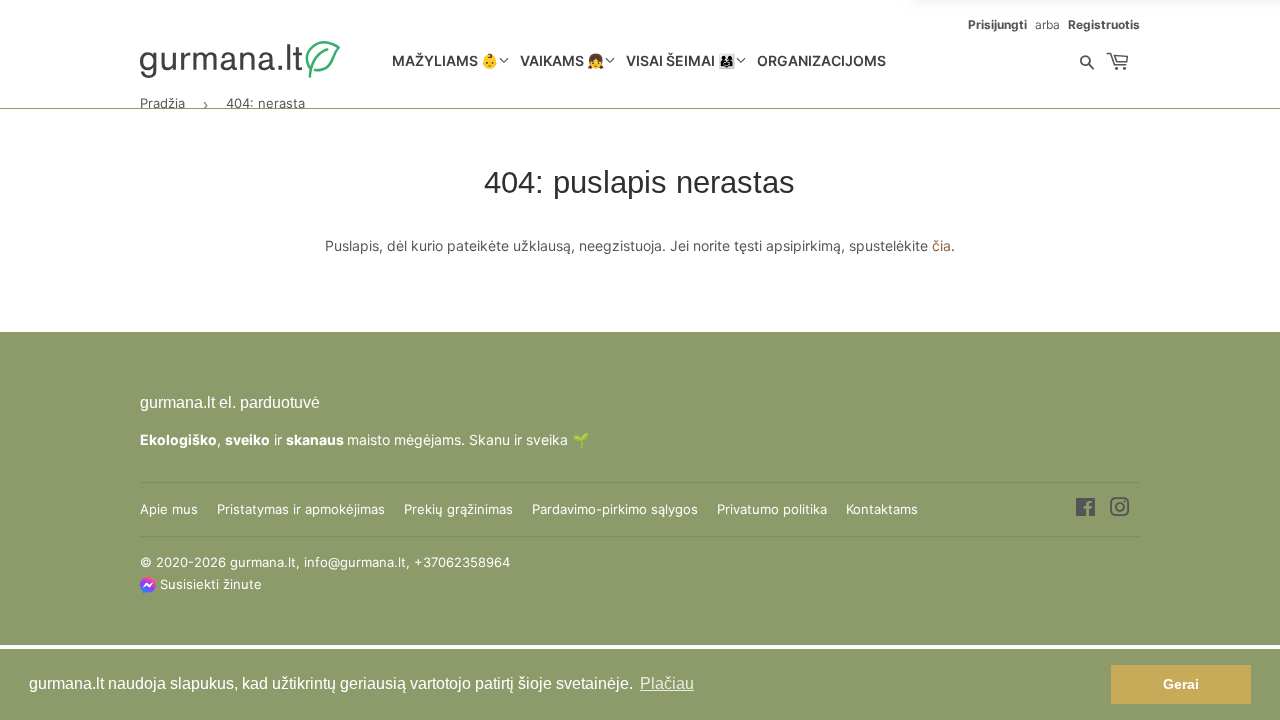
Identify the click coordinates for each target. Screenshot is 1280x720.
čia (941, 245)
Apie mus (169, 509)
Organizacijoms (821, 60)
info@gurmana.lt (355, 562)
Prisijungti (997, 24)
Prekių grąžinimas (458, 509)
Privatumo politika (772, 509)
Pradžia (162, 103)
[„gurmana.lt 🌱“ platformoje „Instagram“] (1120, 509)
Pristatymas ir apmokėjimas (301, 509)
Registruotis (1104, 24)
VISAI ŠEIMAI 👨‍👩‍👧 (680, 60)
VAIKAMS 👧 (562, 60)
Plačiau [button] (667, 683)
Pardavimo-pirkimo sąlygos (615, 509)
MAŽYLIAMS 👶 (445, 60)
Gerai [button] (1181, 684)
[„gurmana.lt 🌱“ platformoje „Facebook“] (1085, 509)
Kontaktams (882, 509)
